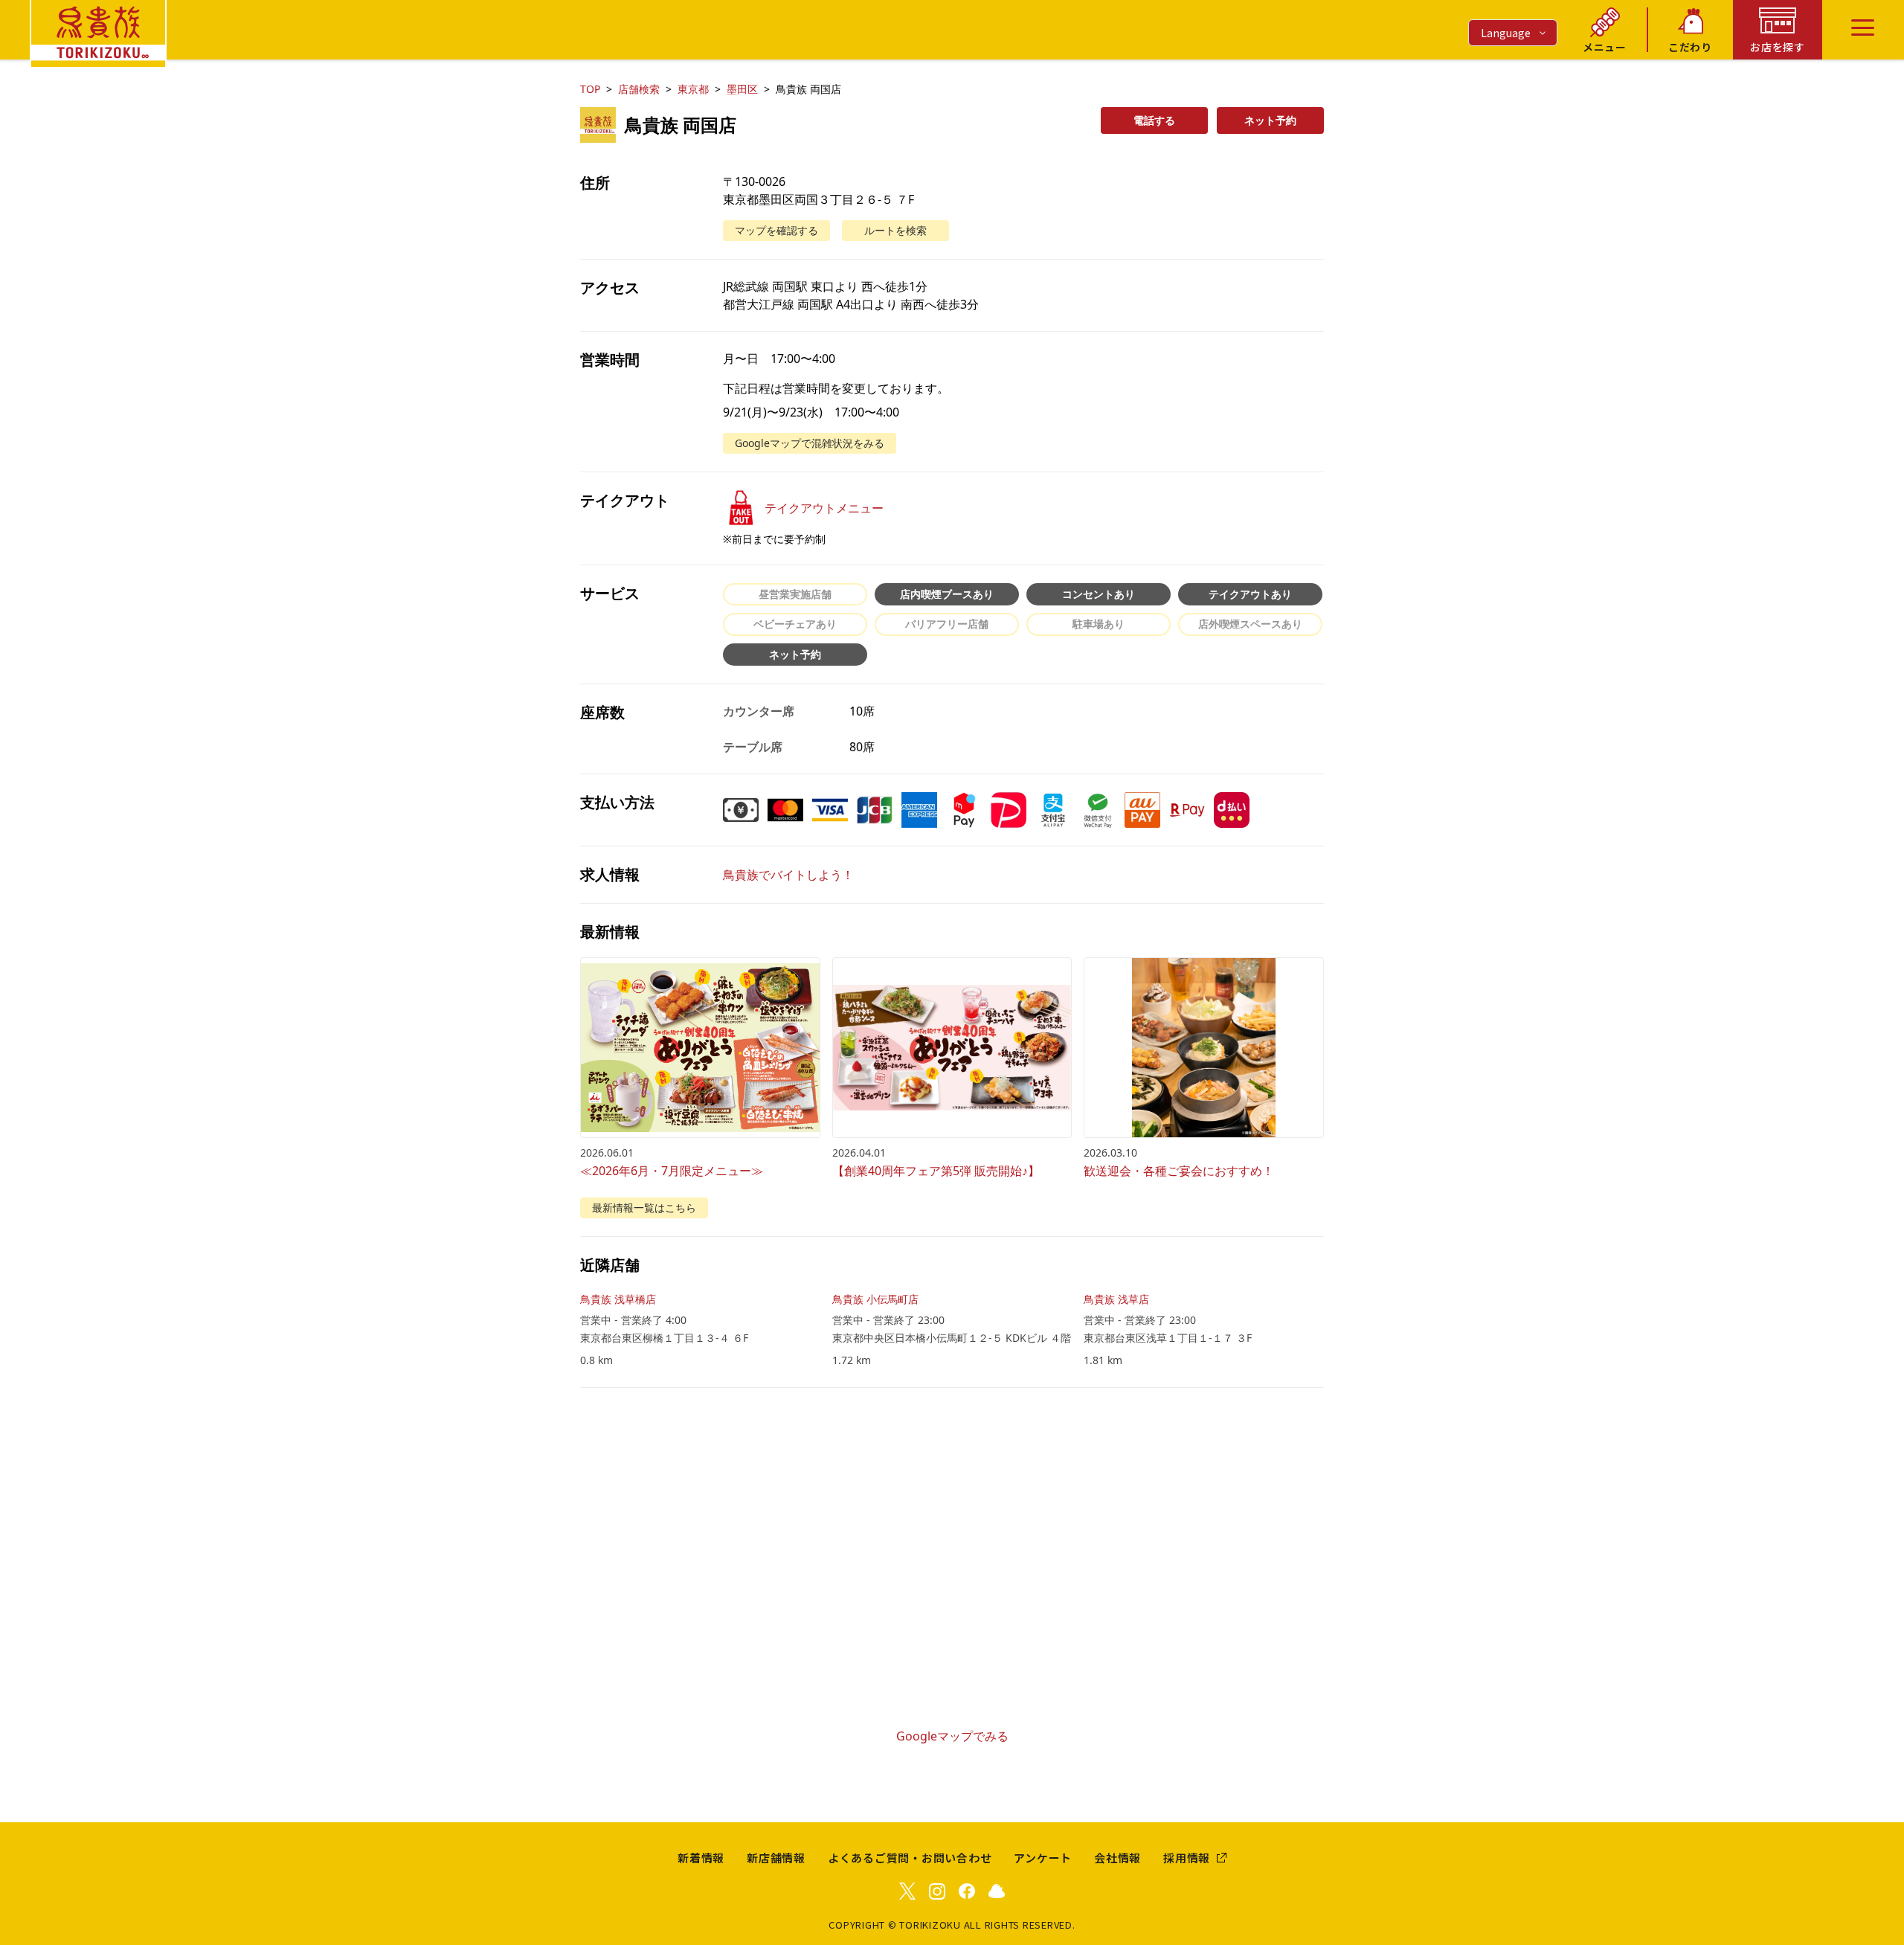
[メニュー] (1863, 28)
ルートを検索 (895, 230)
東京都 (693, 89)
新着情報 (701, 1858)
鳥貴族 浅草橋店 (618, 1299)
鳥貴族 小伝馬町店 (875, 1299)
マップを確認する (776, 230)
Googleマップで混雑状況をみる (810, 443)
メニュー (1605, 47)
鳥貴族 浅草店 (1116, 1299)
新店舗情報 (776, 1858)
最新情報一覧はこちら (644, 1208)
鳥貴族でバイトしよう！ (788, 875)
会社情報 (1117, 1858)
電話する (1154, 120)
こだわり (1690, 47)
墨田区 (742, 89)
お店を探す (1778, 47)
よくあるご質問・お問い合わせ (910, 1858)
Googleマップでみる (952, 1736)
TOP (590, 89)
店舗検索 (639, 89)
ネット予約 (1270, 120)
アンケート (1043, 1858)
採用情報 (1187, 1858)
